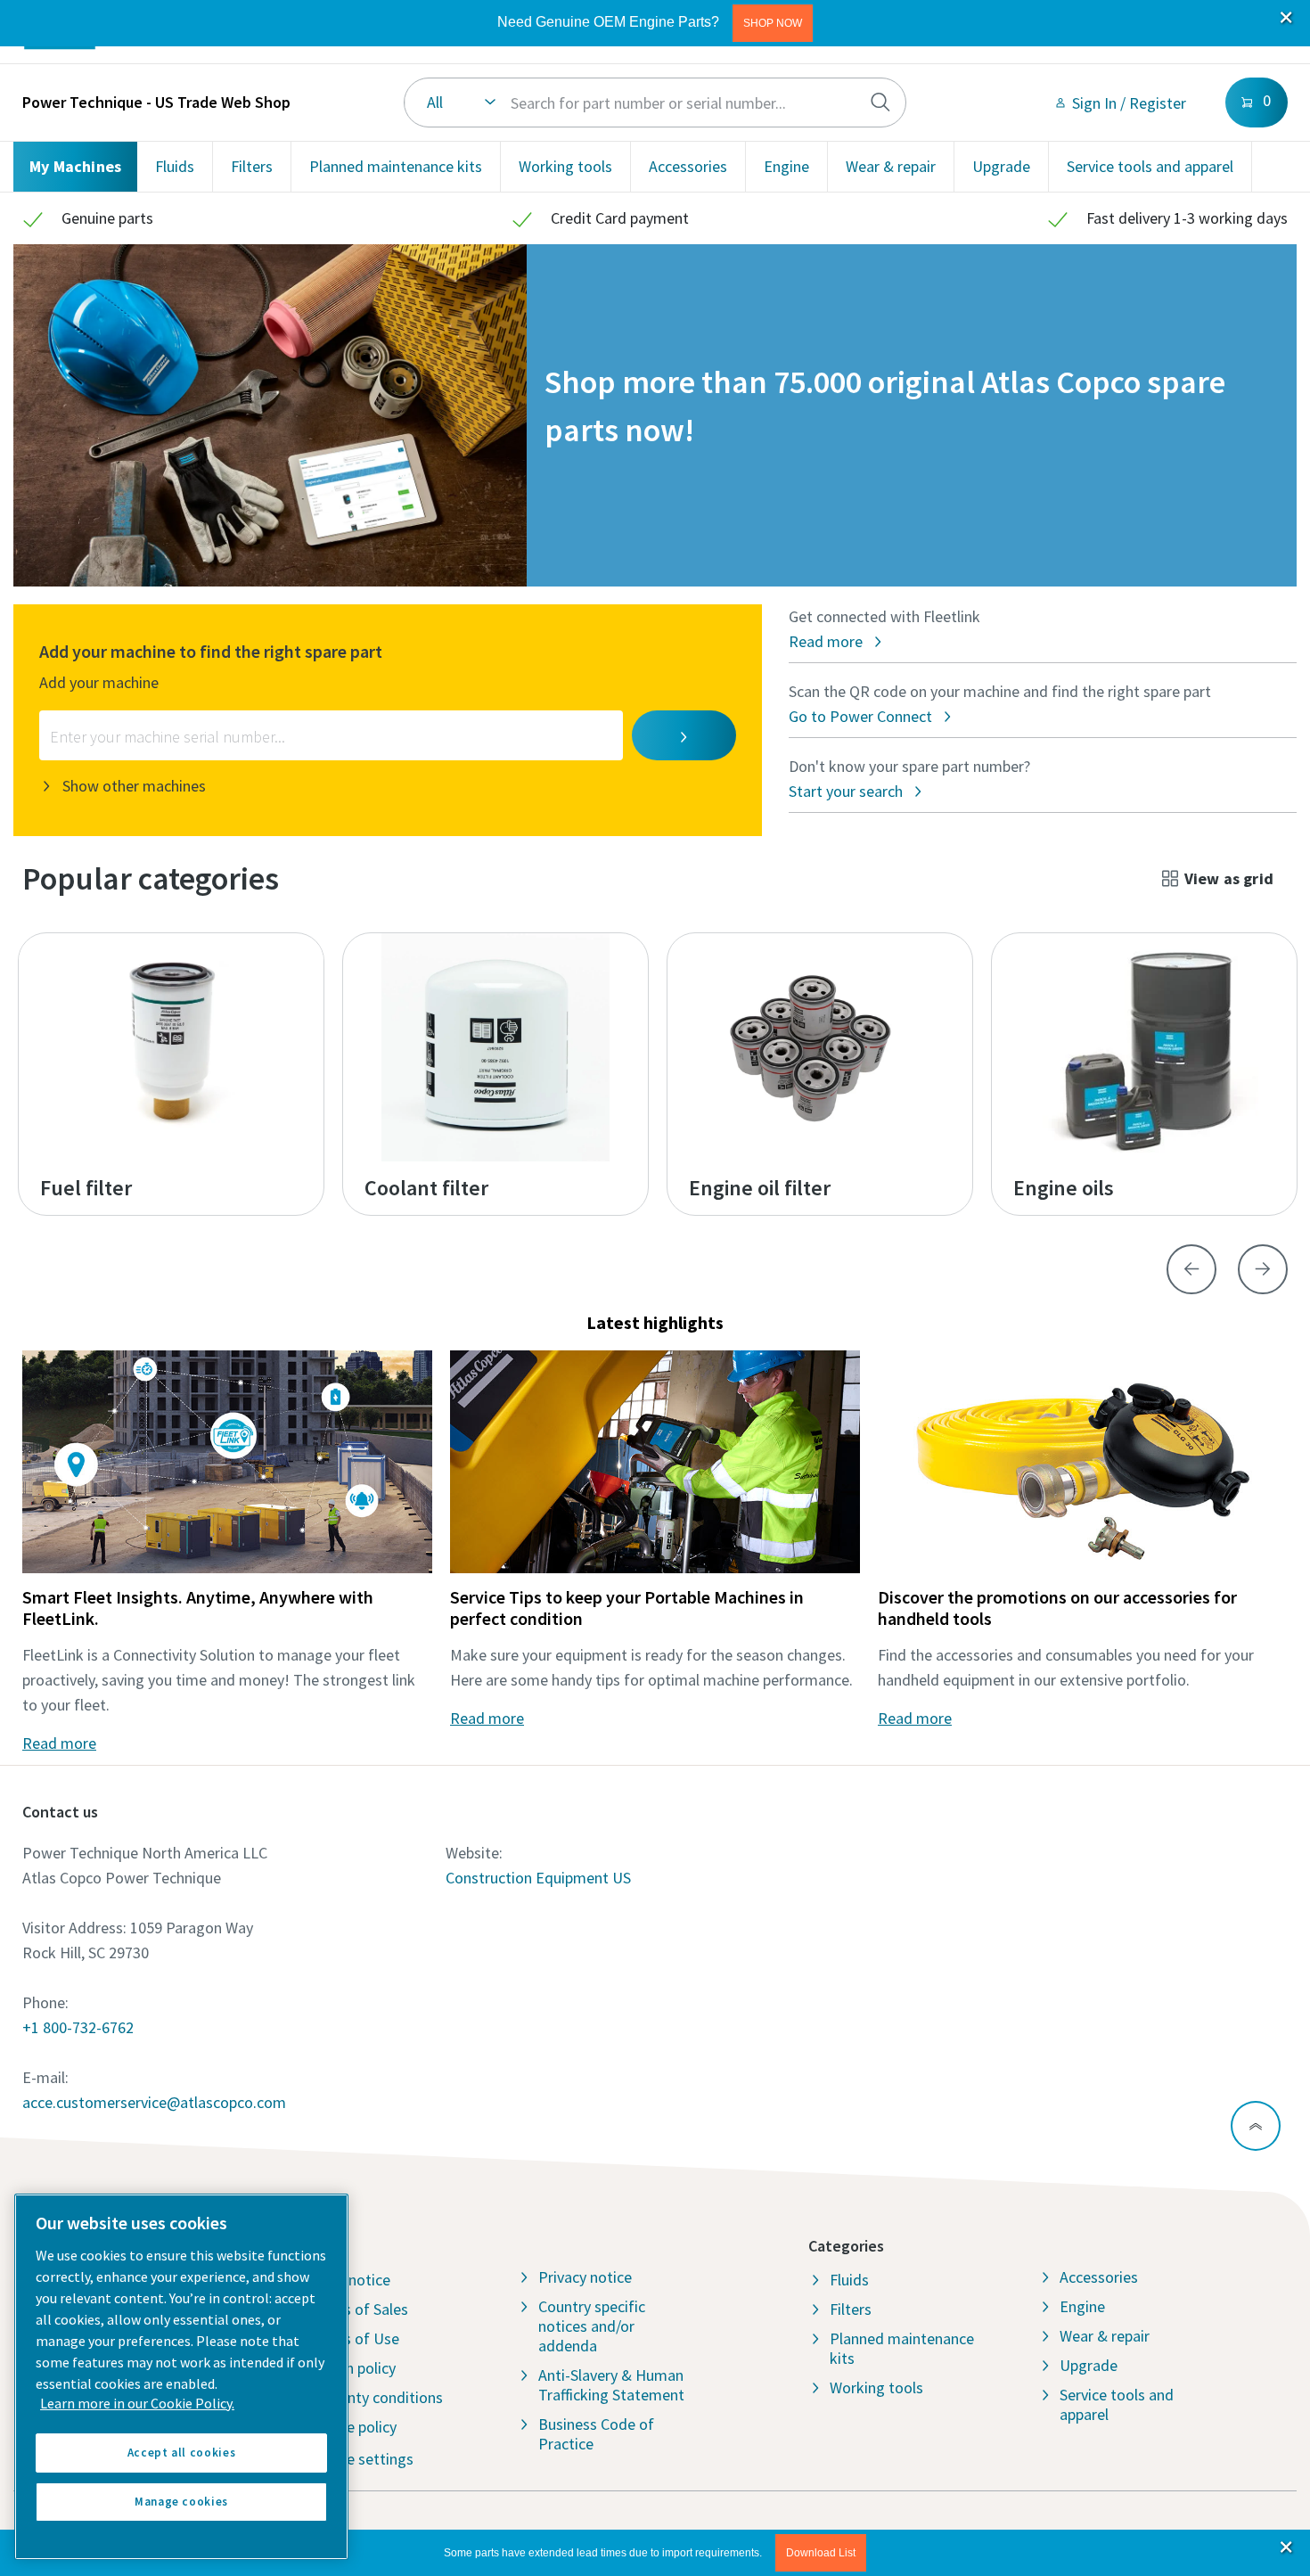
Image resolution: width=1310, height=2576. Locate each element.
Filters (252, 166)
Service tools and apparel (1150, 166)
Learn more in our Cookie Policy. (137, 2403)
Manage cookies (181, 2502)
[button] (773, 23)
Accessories (688, 166)
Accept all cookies (182, 2453)
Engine (786, 166)
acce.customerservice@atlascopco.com (154, 2102)
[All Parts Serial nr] (655, 103)
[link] (1120, 103)
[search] (880, 103)
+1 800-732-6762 (78, 2027)
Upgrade (1001, 166)
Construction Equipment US (538, 1878)
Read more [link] (59, 1743)
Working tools (565, 166)
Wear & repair (891, 166)
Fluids (175, 166)
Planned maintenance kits (396, 166)
